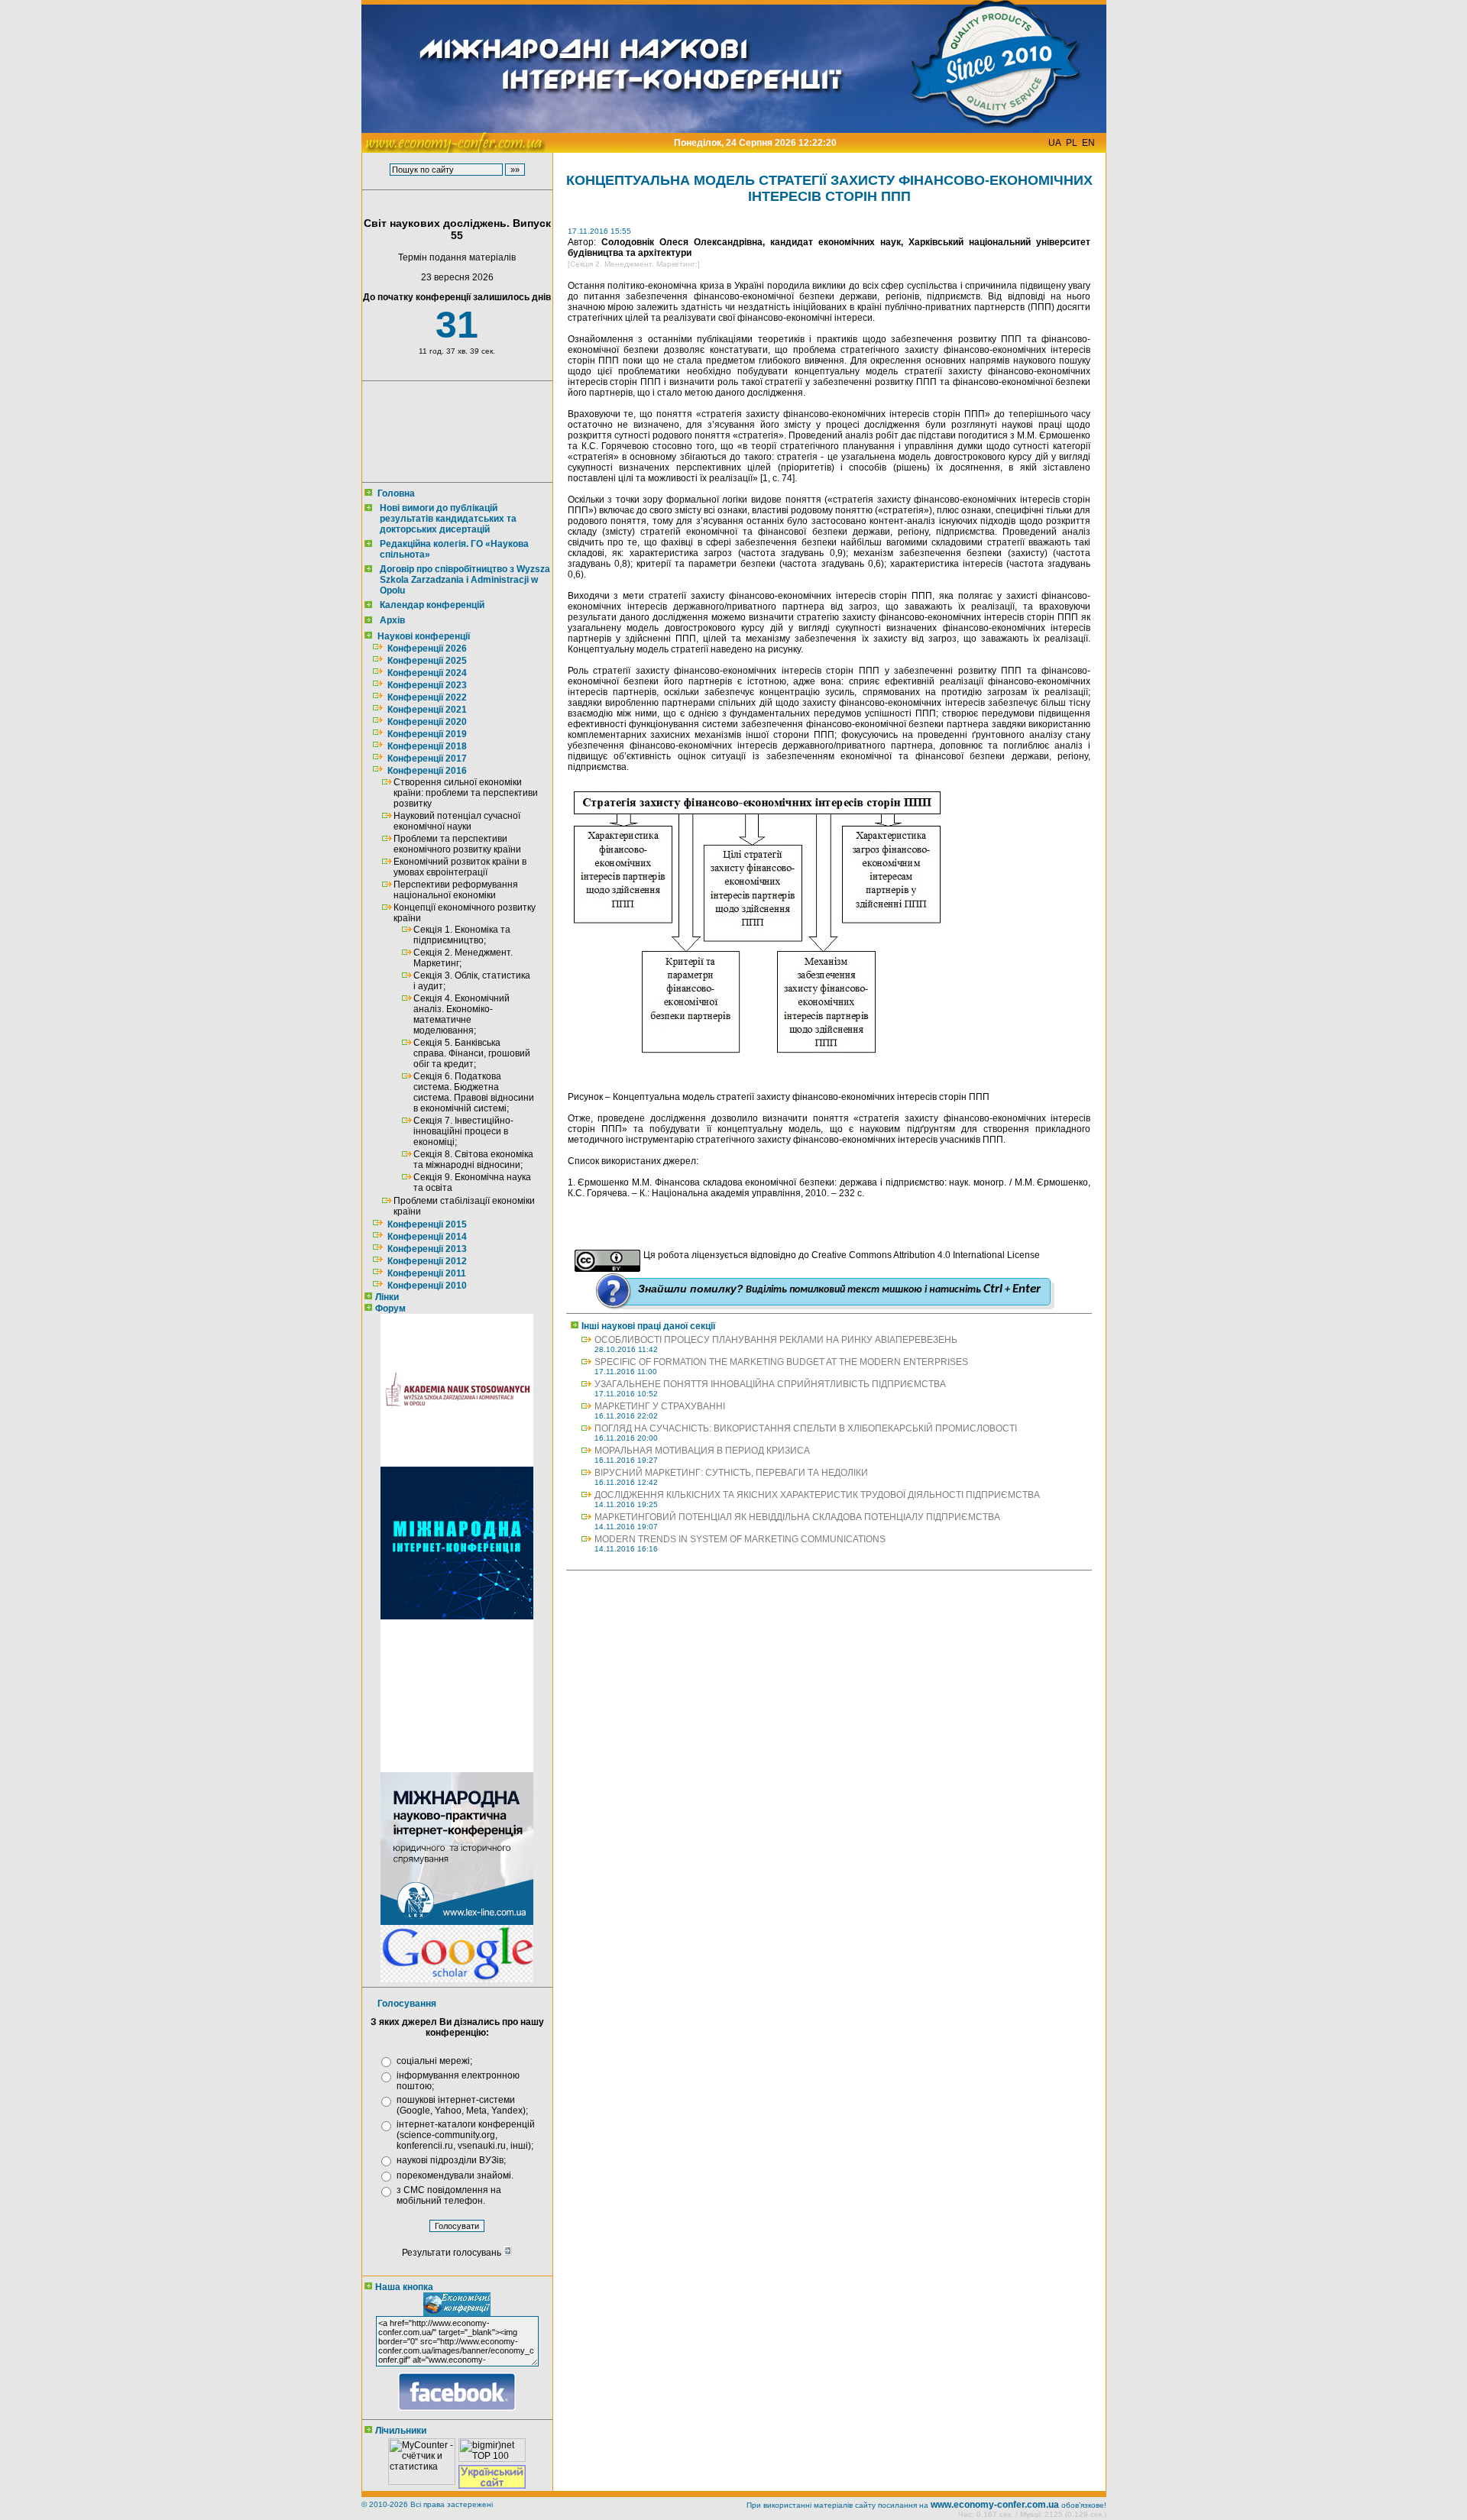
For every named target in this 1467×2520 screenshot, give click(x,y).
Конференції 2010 (427, 1286)
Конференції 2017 (427, 759)
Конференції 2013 (427, 1249)
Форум (390, 1309)
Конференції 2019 (427, 734)
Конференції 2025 (427, 661)
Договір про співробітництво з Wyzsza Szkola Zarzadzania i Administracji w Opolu (465, 580)
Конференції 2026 (427, 649)
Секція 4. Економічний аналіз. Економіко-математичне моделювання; (461, 1014)
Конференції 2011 (427, 1273)
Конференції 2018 (427, 746)
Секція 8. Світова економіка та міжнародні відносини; (473, 1160)
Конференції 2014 (427, 1237)
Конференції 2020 (427, 722)
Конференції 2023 (427, 685)
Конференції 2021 (427, 710)
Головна (396, 493)
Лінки (387, 1297)
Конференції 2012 (427, 1261)
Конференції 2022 (427, 697)
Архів (392, 620)
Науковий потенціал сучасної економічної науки (457, 821)
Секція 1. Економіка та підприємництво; (462, 935)
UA (1055, 143)
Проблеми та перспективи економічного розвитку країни (457, 844)
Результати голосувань (453, 2253)
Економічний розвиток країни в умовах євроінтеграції (460, 867)
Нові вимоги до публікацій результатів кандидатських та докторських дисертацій (448, 519)
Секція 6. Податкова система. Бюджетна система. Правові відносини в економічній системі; (474, 1092)
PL (1072, 143)
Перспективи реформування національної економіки (456, 890)
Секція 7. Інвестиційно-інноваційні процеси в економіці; (463, 1131)
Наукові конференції (424, 636)
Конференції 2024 (427, 673)
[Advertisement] (454, 432)
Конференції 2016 (427, 771)
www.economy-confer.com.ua (995, 2505)
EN (1088, 143)
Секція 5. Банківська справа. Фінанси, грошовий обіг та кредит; (472, 1053)
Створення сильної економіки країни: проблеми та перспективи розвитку (466, 793)
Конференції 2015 (427, 1224)
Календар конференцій (432, 605)
